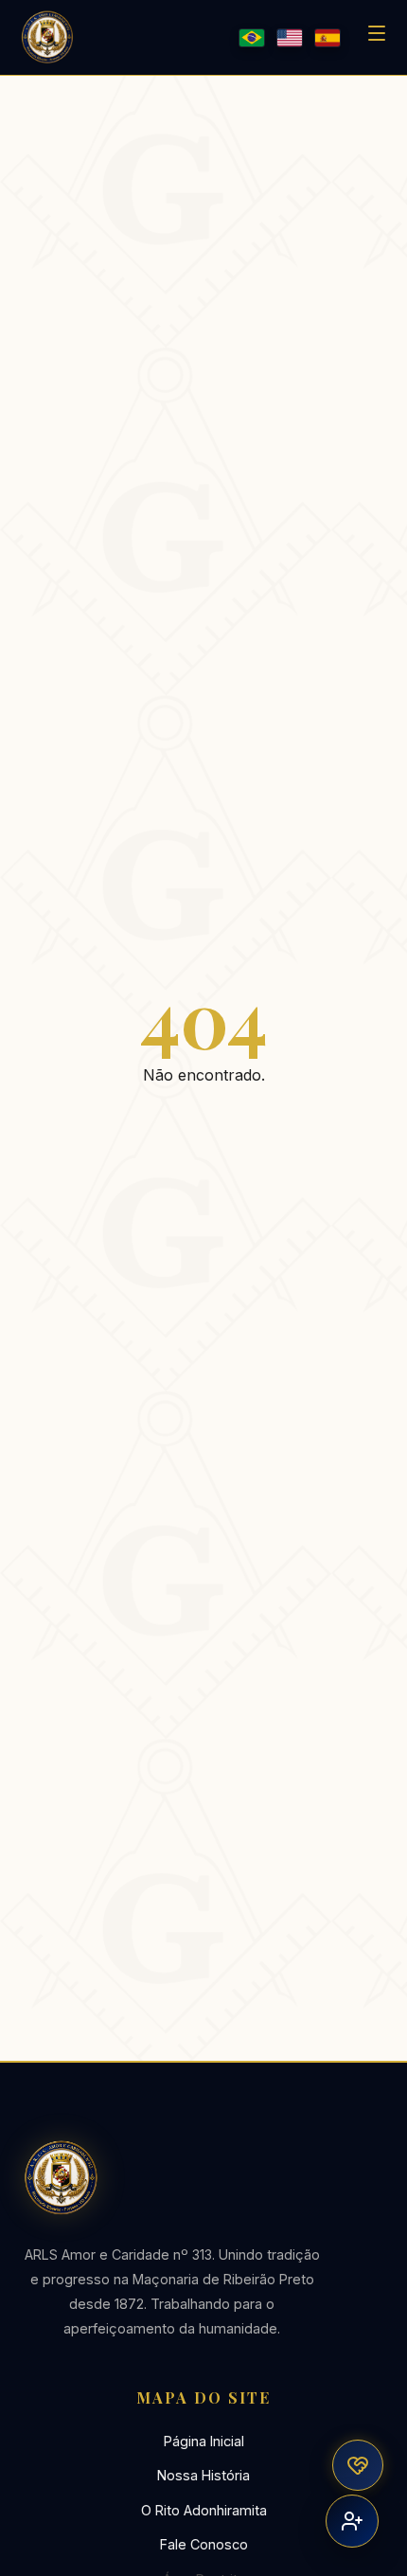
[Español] (327, 38)
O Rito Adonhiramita (204, 2510)
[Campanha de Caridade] (358, 2465)
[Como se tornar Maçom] (352, 2521)
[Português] (252, 38)
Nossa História (203, 2475)
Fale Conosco (204, 2544)
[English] (290, 38)
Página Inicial (204, 2441)
